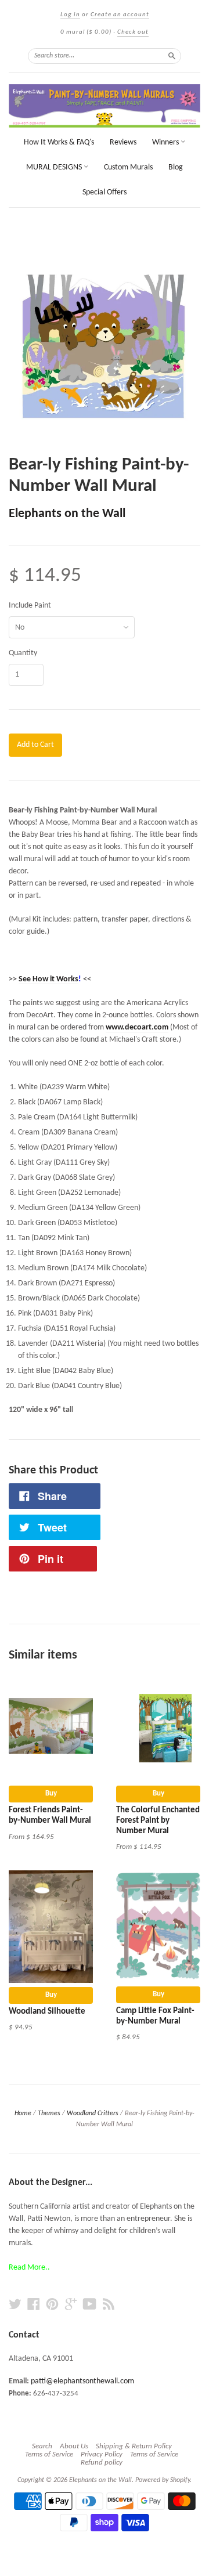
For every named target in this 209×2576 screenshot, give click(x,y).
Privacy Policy (102, 2454)
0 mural (86, 32)
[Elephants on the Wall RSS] (109, 2305)
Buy (51, 1793)
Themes (49, 2113)
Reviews (123, 142)
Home (23, 2113)
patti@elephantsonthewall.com (82, 2381)
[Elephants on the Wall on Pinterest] (52, 2305)
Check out (133, 32)
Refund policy (102, 2463)
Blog (176, 167)
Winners (166, 142)
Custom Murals (128, 167)
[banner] (105, 106)
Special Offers (105, 192)
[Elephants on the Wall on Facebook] (34, 2305)
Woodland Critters (93, 2113)
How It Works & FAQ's (59, 142)
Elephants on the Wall (67, 514)
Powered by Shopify (163, 2480)
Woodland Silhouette (47, 2012)
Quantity (23, 653)
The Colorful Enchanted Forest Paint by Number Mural (158, 1821)
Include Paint (30, 606)
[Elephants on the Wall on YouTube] (90, 2305)
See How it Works (48, 979)
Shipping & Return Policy (134, 2446)
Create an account (120, 15)
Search (42, 2446)
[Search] (172, 56)
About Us (74, 2446)
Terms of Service (49, 2454)
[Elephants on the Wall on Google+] (71, 2305)
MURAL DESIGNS (55, 167)
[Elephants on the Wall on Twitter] (15, 2305)
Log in (70, 15)
